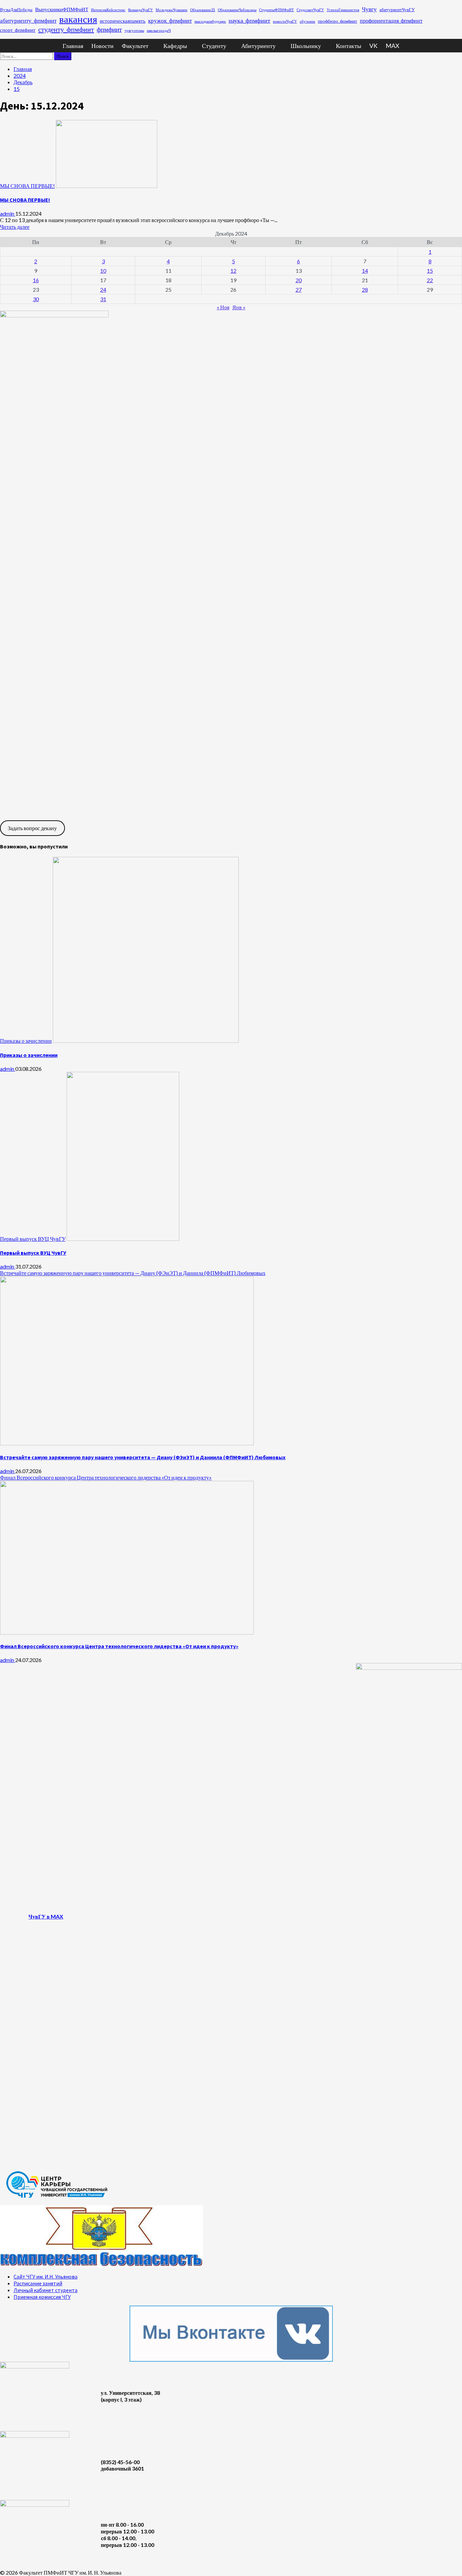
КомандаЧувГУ (141, 10)
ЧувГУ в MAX (46, 1916)
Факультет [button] (135, 46)
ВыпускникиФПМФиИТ (62, 9)
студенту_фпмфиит (66, 29)
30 (36, 299)
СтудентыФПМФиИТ (276, 10)
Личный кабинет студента (45, 2290)
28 (365, 290)
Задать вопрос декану (32, 828)
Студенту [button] (214, 46)
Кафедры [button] (175, 46)
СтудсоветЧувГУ (310, 10)
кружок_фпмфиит (170, 20)
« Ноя (223, 307)
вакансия (78, 19)
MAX (392, 46)
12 (233, 271)
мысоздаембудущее (210, 21)
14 (365, 271)
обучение (307, 21)
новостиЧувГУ (285, 21)
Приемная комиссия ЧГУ (42, 2297)
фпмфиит (109, 29)
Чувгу (369, 9)
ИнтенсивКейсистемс (108, 10)
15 (430, 271)
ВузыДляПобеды (16, 9)
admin (8, 213)
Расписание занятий (38, 2283)
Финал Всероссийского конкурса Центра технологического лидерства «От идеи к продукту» (106, 1477)
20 (299, 280)
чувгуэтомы (134, 30)
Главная (73, 46)
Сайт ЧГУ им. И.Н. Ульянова (45, 2277)
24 (103, 290)
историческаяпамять (123, 21)
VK (373, 46)
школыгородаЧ (159, 30)
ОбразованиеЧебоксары (237, 10)
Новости (102, 46)
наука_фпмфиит (249, 20)
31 (103, 299)
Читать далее (15, 227)
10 (103, 271)
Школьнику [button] (306, 46)
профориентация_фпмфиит (391, 20)
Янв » (239, 307)
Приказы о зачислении (26, 1041)
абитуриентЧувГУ (397, 9)
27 (299, 290)
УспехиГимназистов (343, 10)
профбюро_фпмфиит (338, 21)
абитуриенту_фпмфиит (28, 20)
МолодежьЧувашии (171, 10)
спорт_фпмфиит (18, 30)
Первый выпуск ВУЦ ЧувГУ (33, 1239)
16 (36, 280)
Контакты (349, 46)
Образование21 (203, 10)
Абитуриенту (258, 46)
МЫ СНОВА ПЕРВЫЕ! (27, 186)
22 (430, 280)
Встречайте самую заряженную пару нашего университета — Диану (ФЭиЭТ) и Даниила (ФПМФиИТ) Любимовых (133, 1273)
